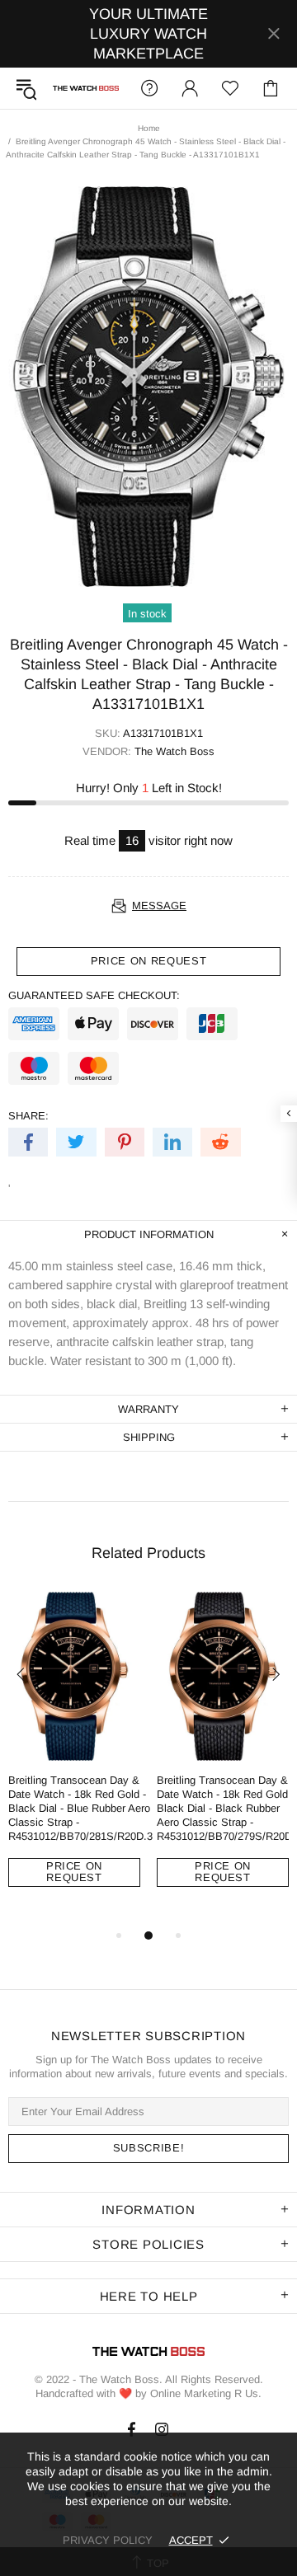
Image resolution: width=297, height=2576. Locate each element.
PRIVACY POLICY (108, 2540)
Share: (28, 1116)
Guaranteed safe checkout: (94, 995)
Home (149, 128)
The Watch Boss (86, 89)
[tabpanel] (74, 1752)
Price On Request (74, 1872)
